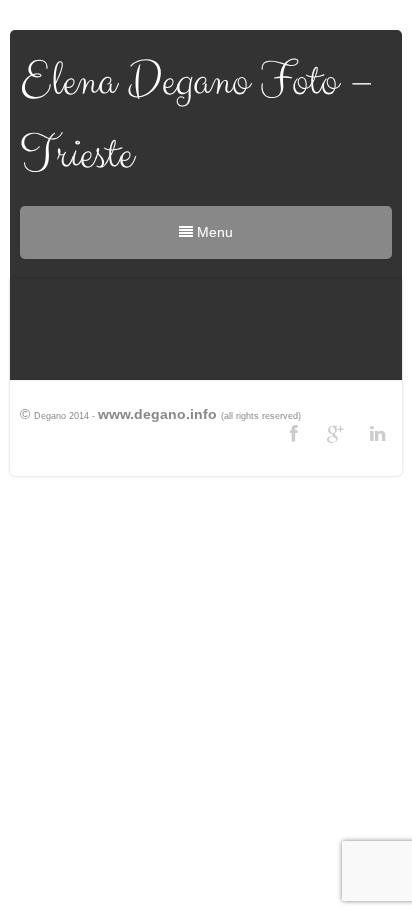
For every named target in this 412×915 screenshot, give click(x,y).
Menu (213, 232)
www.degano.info (157, 414)
